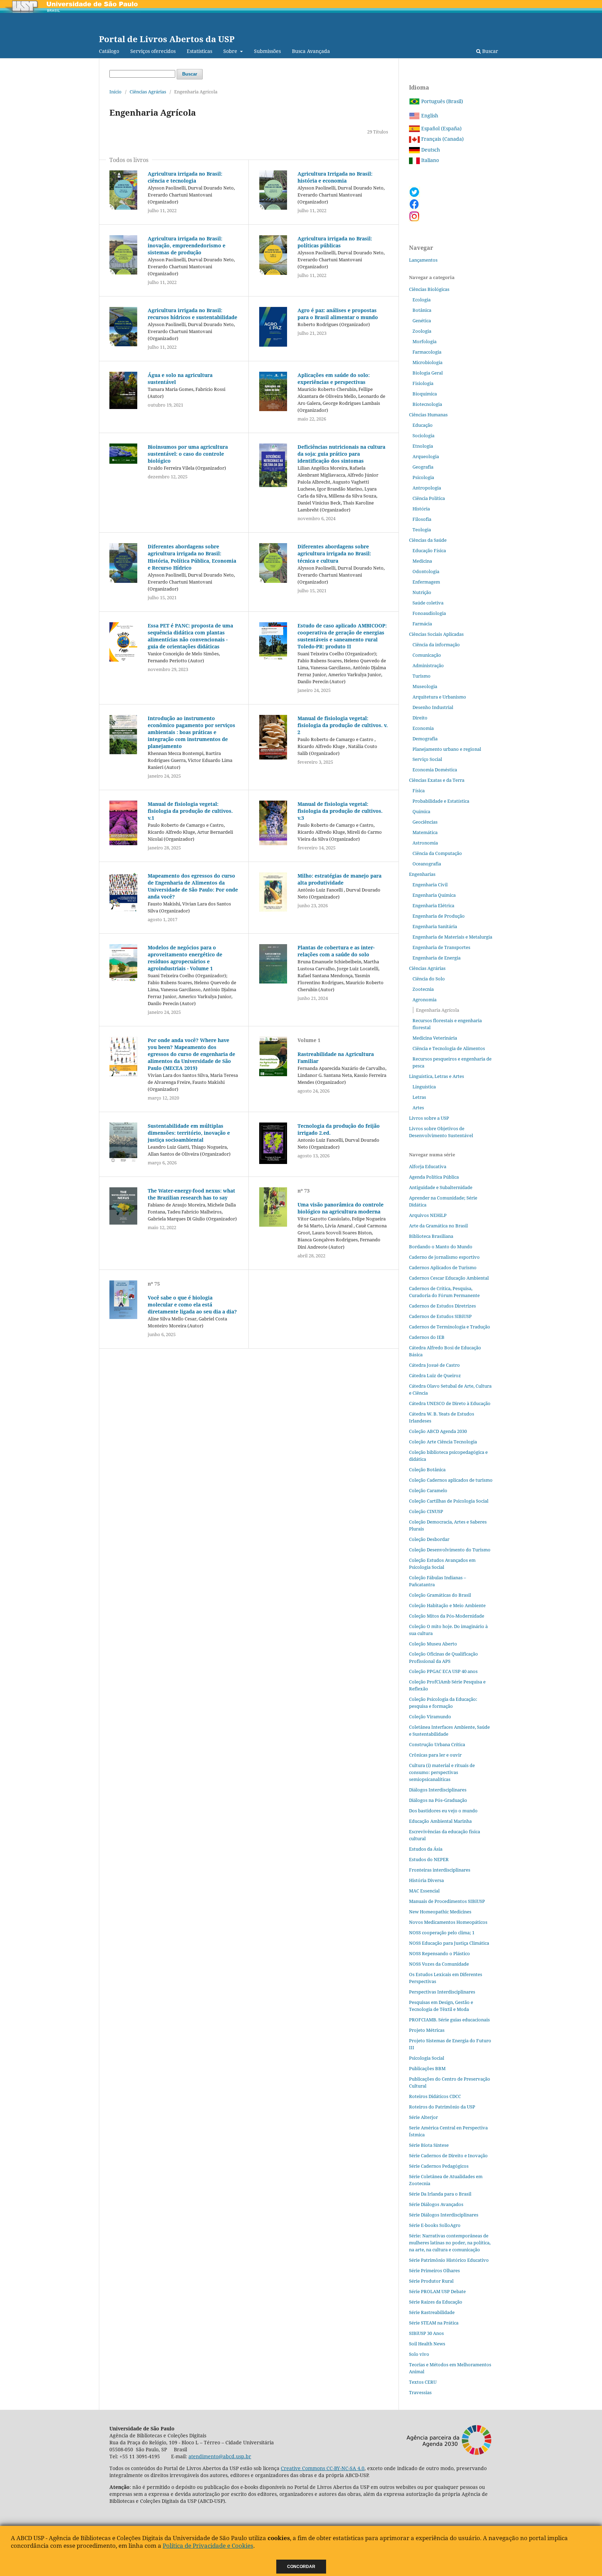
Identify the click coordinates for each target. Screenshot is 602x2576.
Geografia (423, 467)
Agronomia (425, 1000)
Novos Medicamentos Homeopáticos (448, 1922)
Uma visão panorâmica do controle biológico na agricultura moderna (341, 1208)
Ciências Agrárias (148, 92)
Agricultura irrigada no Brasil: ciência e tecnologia (185, 177)
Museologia (425, 686)
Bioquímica (425, 394)
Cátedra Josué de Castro (434, 1365)
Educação (423, 425)
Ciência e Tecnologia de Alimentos (449, 1048)
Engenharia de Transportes (441, 947)
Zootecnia (423, 989)
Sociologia (423, 435)
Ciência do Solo (429, 979)
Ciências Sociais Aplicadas (436, 634)
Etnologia (423, 446)
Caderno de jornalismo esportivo (444, 1257)
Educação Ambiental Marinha (440, 1821)
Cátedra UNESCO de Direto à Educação (450, 1403)
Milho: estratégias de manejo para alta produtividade (339, 879)
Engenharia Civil (430, 885)
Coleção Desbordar (429, 1539)
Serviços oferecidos (153, 51)
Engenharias (422, 874)
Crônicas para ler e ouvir (435, 1755)
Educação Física (429, 550)
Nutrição (422, 592)
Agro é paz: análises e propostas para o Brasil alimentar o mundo (338, 314)
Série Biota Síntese (429, 2145)
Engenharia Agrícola (438, 1010)
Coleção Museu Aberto (433, 1644)
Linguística (424, 1087)
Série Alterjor (423, 2117)
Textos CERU (423, 2382)
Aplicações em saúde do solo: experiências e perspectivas (334, 379)
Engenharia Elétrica (433, 905)
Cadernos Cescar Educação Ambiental (449, 1278)
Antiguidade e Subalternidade (441, 1187)
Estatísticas (199, 51)
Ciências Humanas (428, 415)
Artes (418, 1108)
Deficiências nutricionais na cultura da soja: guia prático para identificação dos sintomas (341, 454)
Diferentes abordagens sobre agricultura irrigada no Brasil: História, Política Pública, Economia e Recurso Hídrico (192, 557)
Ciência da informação (436, 645)
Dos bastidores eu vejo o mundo (443, 1811)
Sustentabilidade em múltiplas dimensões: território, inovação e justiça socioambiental (189, 1133)
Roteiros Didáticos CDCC (435, 2096)
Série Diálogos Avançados (436, 2204)
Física (419, 790)
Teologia (422, 530)
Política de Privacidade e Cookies (208, 2546)
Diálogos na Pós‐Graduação (438, 1800)
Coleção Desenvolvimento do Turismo (450, 1550)
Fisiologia (423, 383)
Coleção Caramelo (428, 1490)
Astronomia (425, 843)
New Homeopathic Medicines (440, 1912)
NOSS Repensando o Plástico (439, 1953)
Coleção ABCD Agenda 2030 (438, 1431)
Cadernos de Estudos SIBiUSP (440, 1316)
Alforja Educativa (428, 1166)
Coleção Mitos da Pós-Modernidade (447, 1616)
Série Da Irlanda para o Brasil (440, 2194)
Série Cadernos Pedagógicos (439, 2166)
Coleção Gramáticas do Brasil (440, 1595)
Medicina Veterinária (435, 1038)
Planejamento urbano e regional (447, 749)
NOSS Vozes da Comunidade (439, 1964)
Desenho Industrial (433, 707)
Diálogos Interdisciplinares (438, 1790)
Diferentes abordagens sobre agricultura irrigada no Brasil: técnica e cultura (334, 553)
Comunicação (427, 655)
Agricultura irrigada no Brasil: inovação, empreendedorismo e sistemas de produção (187, 245)
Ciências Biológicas (429, 289)
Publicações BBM (427, 2068)
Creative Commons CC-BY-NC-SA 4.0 (323, 2468)
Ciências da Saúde (428, 540)
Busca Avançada (311, 51)
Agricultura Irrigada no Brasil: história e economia (335, 177)
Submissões (267, 51)
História (421, 509)
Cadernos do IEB (427, 1337)
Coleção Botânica (427, 1470)
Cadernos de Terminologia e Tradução (450, 1327)
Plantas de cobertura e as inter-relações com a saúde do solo (336, 951)
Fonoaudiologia (429, 613)
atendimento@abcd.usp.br (220, 2456)
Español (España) (441, 128)
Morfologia (425, 341)
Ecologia (422, 300)
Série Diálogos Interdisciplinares (444, 2215)
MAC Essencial (424, 1891)
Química (421, 811)
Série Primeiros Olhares (434, 2270)
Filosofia (422, 519)
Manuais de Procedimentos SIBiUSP (447, 1901)
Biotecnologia (427, 404)
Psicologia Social (427, 2058)
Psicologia (423, 477)
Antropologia (427, 488)
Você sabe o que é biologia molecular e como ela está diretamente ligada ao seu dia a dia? (192, 1305)
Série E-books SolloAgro (435, 2225)
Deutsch (430, 150)
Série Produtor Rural (431, 2281)
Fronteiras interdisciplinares (440, 1870)
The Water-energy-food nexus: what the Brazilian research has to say (191, 1194)
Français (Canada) (442, 139)
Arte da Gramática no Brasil (438, 1226)
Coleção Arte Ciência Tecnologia (443, 1442)
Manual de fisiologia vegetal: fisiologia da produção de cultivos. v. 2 (343, 725)
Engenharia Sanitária (435, 926)
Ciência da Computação (437, 853)
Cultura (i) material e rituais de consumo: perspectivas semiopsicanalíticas (442, 1772)
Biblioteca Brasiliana (431, 1236)
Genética (422, 321)
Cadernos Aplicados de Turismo (443, 1267)
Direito (420, 718)
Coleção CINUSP (426, 1511)
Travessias (420, 2392)
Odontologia (426, 571)
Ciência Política (429, 498)
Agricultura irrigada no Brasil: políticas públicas (335, 242)
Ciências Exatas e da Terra (437, 780)
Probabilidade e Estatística (441, 801)
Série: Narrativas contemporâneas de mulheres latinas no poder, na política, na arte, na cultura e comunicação (450, 2243)
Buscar (489, 51)
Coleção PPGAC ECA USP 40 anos (443, 1671)
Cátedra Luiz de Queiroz (435, 1375)
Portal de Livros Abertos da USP (167, 39)
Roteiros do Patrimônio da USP (442, 2107)
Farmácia (422, 624)
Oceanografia (427, 864)
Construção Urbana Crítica (437, 1744)
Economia (423, 728)
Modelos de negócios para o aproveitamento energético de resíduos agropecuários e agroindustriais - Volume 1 (185, 958)
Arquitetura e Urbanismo (439, 697)
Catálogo (109, 51)
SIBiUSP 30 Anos (426, 2333)
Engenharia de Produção (439, 916)
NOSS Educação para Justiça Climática (449, 1943)
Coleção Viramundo (430, 1717)
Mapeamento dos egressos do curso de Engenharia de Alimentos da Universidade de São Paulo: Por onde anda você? (193, 886)
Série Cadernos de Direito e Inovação (448, 2155)
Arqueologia (426, 456)
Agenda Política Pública (434, 1177)
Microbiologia (427, 362)
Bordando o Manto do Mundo (441, 1247)
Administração (428, 665)
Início (115, 92)
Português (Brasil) (441, 101)
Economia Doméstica (435, 770)
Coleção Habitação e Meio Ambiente (447, 1605)
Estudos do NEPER (429, 1859)
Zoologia (422, 331)
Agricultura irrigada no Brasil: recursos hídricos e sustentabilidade (192, 314)
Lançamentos (423, 260)
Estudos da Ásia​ (426, 1849)
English (429, 115)
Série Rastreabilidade (432, 2312)
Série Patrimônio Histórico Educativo (449, 2260)
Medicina (422, 561)
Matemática (425, 832)
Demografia (425, 739)
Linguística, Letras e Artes (437, 1076)
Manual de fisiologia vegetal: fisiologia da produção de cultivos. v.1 (190, 811)
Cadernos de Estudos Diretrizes (442, 1306)
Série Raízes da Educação (436, 2302)
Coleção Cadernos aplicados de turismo (451, 1480)
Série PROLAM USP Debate (437, 2291)
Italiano (429, 160)
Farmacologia (427, 352)
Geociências (425, 822)
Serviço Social (427, 759)
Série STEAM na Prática (434, 2323)
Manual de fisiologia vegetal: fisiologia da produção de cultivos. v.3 (340, 811)
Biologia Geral (428, 373)
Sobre (231, 51)
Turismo (422, 676)
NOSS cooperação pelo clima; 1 (442, 1933)
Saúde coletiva (428, 603)
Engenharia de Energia (437, 958)
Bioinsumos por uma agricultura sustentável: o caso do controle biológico (188, 454)
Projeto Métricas (427, 2030)
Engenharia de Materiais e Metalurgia (452, 937)
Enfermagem (426, 582)
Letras (419, 1097)
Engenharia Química (434, 895)
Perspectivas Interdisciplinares (442, 1992)
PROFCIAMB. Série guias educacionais (449, 2020)
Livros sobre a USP (429, 1118)
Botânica (422, 310)
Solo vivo (419, 2354)
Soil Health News (427, 2344)
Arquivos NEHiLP (428, 1215)
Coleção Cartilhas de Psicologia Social (449, 1501)
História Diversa (426, 1880)
